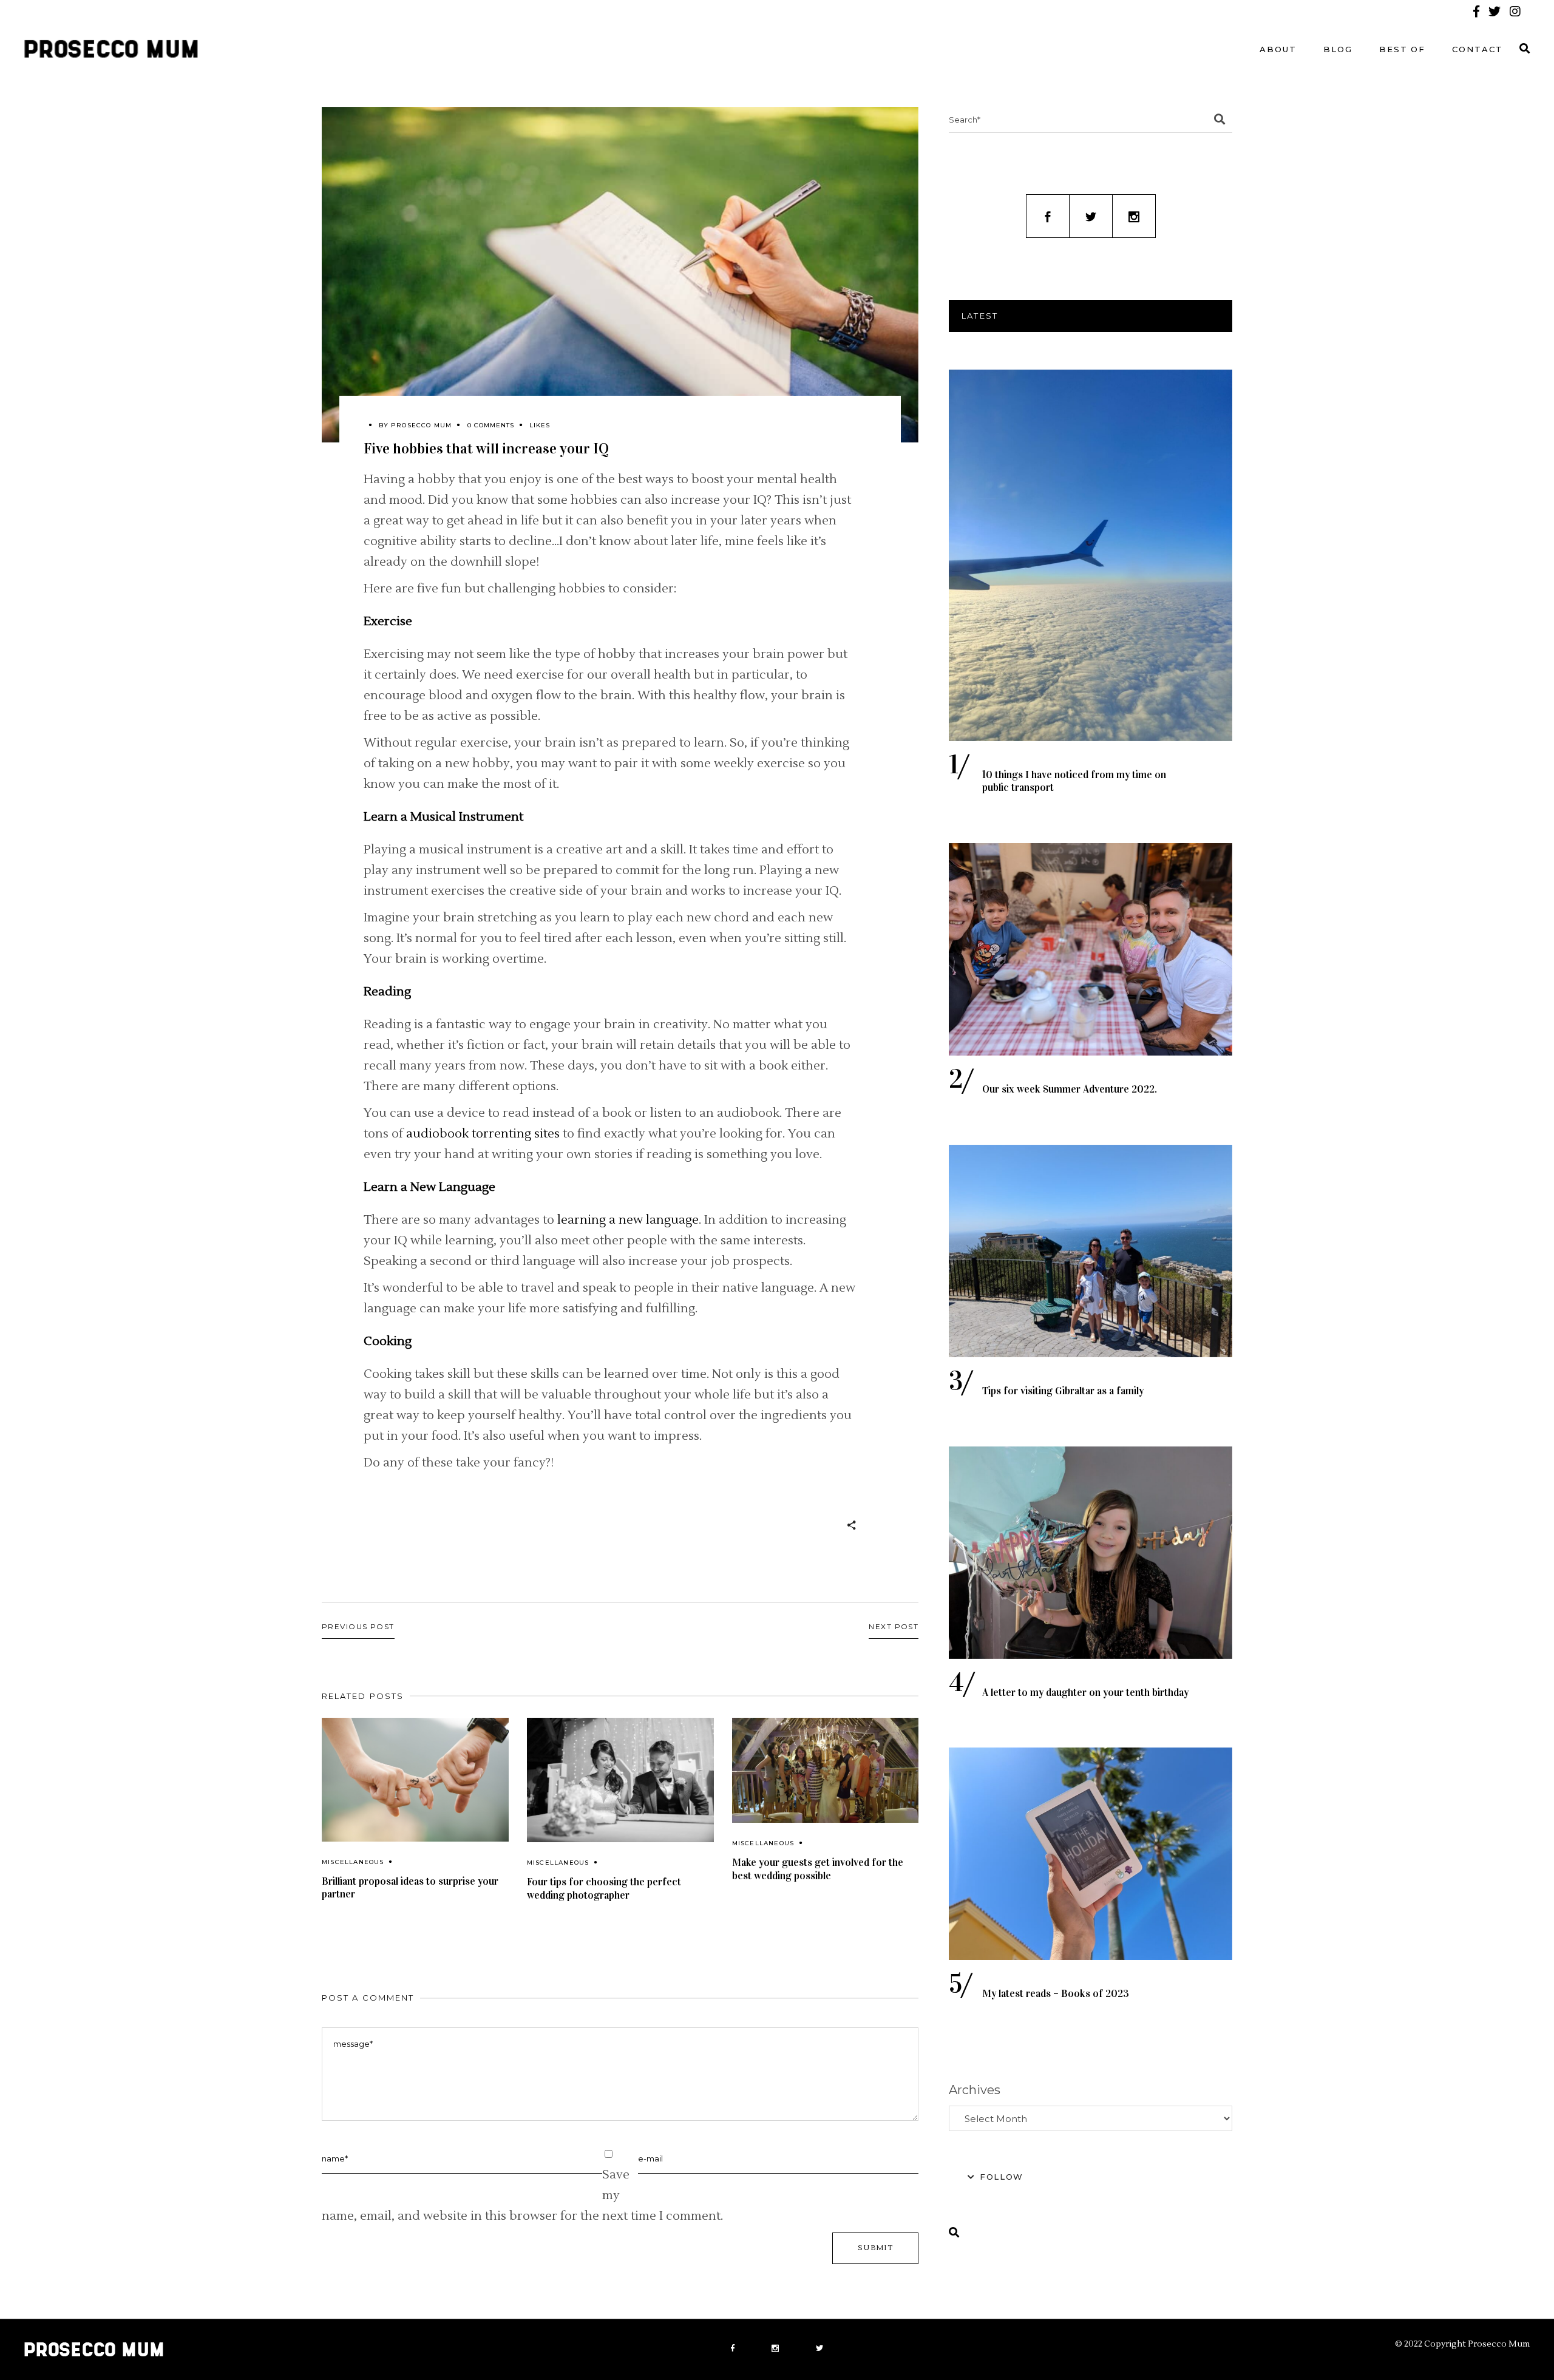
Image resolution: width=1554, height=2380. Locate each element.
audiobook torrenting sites (483, 1134)
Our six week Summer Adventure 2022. (1070, 1089)
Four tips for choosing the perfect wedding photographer (604, 1889)
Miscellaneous (353, 1862)
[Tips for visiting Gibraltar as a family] (1091, 1251)
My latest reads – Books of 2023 (1056, 1994)
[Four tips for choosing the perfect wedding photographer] (620, 1780)
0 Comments (491, 425)
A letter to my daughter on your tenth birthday (1085, 1693)
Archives (975, 2090)
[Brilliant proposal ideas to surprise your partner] (415, 1780)
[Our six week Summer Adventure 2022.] (1091, 949)
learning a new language (628, 1220)
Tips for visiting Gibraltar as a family (1063, 1391)
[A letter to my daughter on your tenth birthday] (1091, 1553)
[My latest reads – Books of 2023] (1091, 1854)
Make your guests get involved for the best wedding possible (818, 1869)
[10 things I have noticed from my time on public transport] (1091, 555)
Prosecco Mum (421, 425)
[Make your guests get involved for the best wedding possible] (826, 1770)
